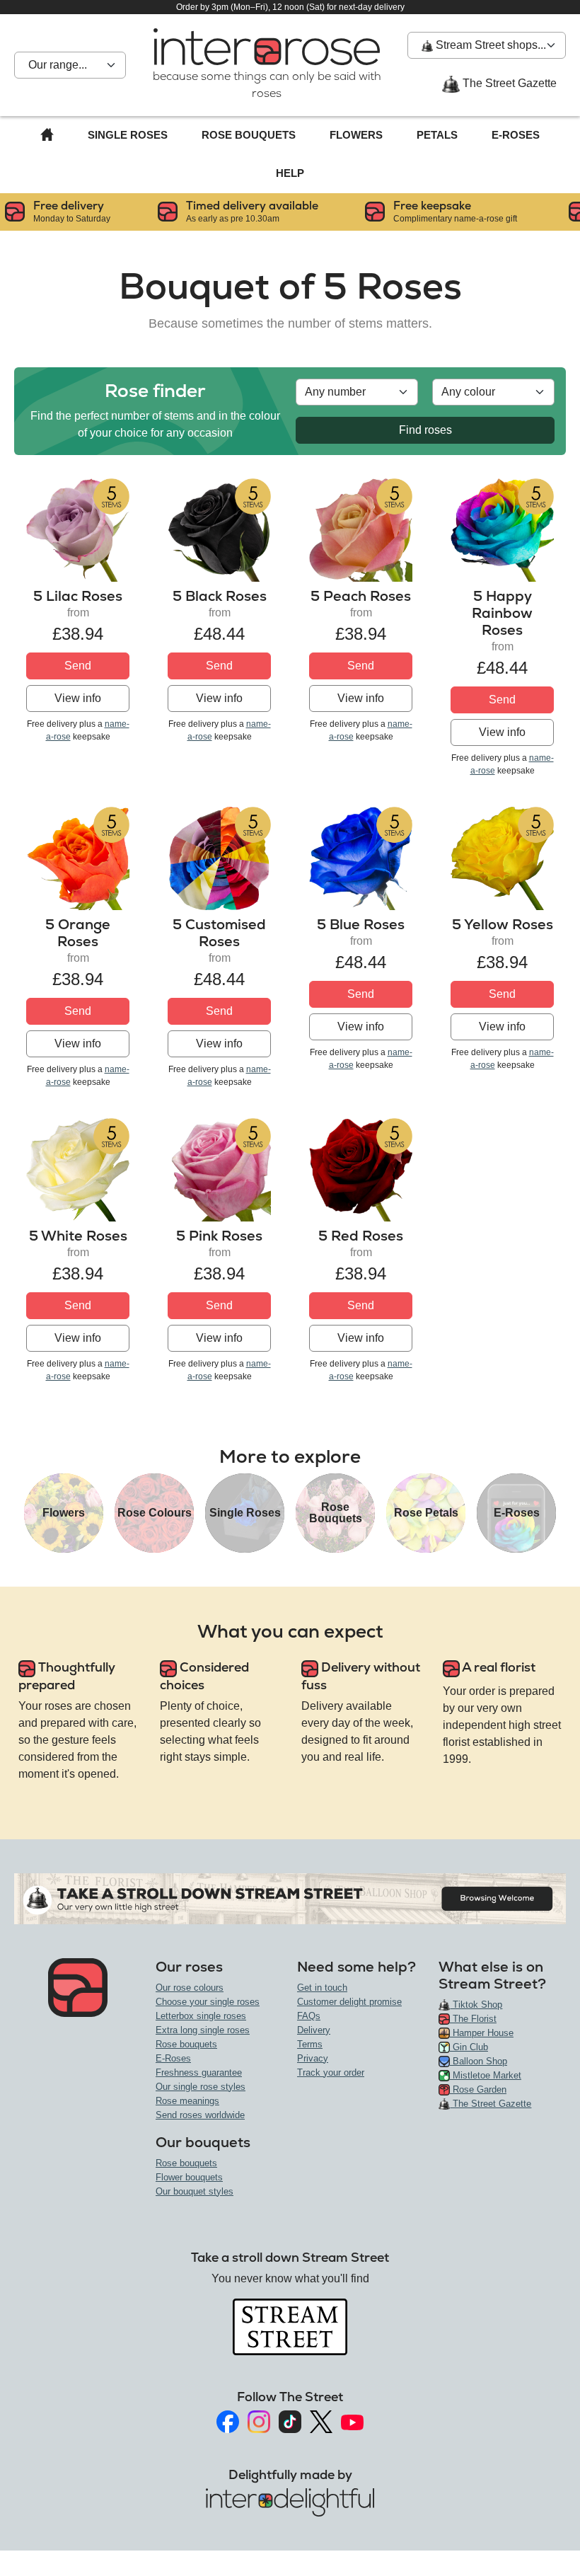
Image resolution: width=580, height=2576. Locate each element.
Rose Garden (478, 2089)
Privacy (313, 2058)
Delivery (314, 2030)
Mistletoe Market (486, 2075)
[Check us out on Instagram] (259, 2422)
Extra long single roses (203, 2030)
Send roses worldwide (200, 2115)
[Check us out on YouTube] (352, 2422)
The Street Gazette (508, 83)
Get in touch (322, 1988)
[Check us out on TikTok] (290, 2422)
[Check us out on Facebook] (228, 2422)
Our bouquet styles (195, 2191)
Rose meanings (187, 2101)
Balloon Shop (478, 2061)
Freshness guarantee (199, 2072)
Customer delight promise (349, 2002)
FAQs (309, 2016)
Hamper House (482, 2033)
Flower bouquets (189, 2177)
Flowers (356, 135)
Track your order (331, 2072)
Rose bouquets (186, 2044)
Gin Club (469, 2047)
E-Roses (516, 135)
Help (290, 173)
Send (78, 666)
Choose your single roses (208, 2002)
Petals (437, 135)
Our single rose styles (201, 2087)
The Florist (473, 2019)
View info (78, 698)
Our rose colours (190, 1988)
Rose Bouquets (249, 135)
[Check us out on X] (321, 2422)
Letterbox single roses (201, 2016)
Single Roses (128, 135)
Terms (310, 2044)
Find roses (425, 430)
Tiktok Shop (476, 2005)
